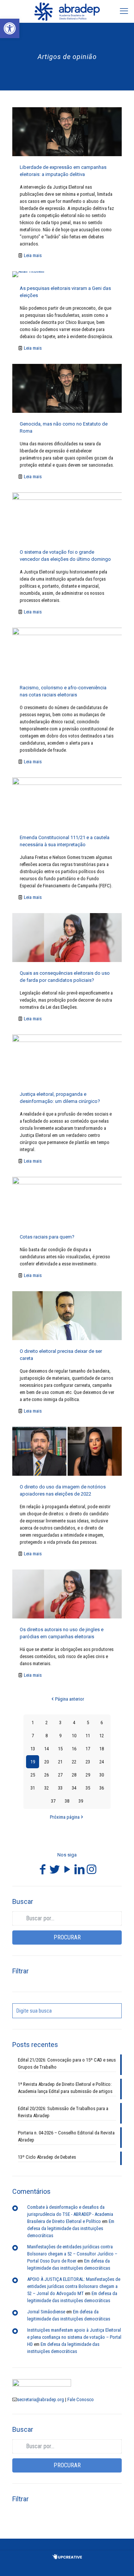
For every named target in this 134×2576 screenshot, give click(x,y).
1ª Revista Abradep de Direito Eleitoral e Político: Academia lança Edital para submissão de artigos (65, 2088)
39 (81, 1801)
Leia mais (33, 255)
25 (33, 1775)
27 (60, 1775)
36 (102, 1788)
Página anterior (70, 1699)
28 (74, 1775)
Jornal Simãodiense (46, 2312)
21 (60, 1762)
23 (88, 1762)
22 (74, 1762)
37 (53, 1801)
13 (33, 1749)
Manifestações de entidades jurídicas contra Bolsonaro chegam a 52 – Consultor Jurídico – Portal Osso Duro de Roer (72, 2254)
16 (74, 1749)
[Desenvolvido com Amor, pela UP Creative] (67, 2558)
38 (67, 1801)
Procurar (67, 1937)
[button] (10, 28)
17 (88, 1749)
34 (74, 1788)
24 (102, 1762)
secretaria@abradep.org (41, 2399)
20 (47, 1762)
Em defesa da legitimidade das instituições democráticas (71, 2228)
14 (47, 1749)
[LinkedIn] (79, 1872)
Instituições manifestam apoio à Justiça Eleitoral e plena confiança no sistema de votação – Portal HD (74, 2337)
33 (60, 1788)
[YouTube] (67, 1872)
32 (47, 1788)
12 (102, 1736)
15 (60, 1749)
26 (47, 1775)
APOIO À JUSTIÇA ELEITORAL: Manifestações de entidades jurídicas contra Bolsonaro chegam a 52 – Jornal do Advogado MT (74, 2286)
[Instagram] (92, 1872)
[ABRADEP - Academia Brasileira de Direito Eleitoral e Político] (67, 11)
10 (74, 1736)
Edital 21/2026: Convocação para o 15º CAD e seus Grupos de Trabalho (67, 2063)
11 (88, 1736)
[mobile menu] (124, 11)
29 (88, 1775)
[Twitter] (55, 1872)
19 (33, 1762)
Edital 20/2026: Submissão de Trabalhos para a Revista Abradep (63, 2112)
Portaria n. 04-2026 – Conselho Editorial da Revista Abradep (66, 2136)
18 (102, 1749)
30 (102, 1775)
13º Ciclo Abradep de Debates (47, 2157)
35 (88, 1788)
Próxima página (65, 1817)
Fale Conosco (81, 2399)
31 (33, 1788)
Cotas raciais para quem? (47, 1237)
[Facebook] (42, 1872)
